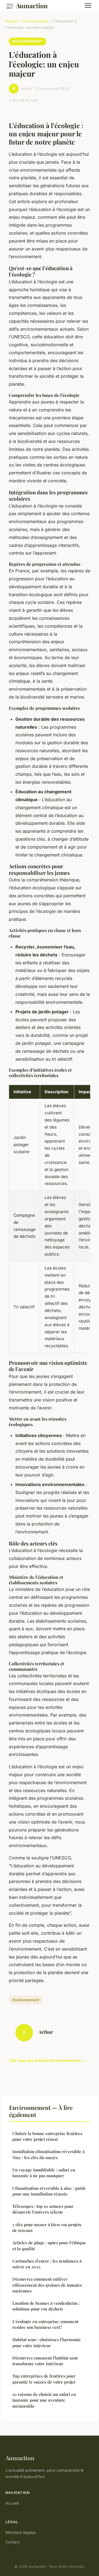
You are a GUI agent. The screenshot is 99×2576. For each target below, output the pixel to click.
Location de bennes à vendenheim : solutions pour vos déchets (46, 2306)
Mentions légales (21, 2532)
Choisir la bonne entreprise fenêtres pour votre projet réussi (47, 2136)
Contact (13, 2542)
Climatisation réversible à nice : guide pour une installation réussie (49, 2191)
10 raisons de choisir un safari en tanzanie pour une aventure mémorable (44, 2400)
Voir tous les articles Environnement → (47, 2060)
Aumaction (27, 5)
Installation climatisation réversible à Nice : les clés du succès (49, 2154)
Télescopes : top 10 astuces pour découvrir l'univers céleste (43, 2209)
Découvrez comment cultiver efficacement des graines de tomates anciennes (47, 2285)
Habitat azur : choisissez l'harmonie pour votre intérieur (47, 2342)
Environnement (35, 21)
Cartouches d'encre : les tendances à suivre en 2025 (47, 2264)
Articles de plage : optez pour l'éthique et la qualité (49, 2245)
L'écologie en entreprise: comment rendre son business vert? (45, 2324)
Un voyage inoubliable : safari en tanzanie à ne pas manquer (44, 2173)
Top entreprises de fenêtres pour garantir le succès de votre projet (44, 2379)
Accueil (12, 21)
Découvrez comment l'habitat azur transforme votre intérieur (45, 2361)
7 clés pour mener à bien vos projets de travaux (47, 2227)
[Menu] (88, 5)
